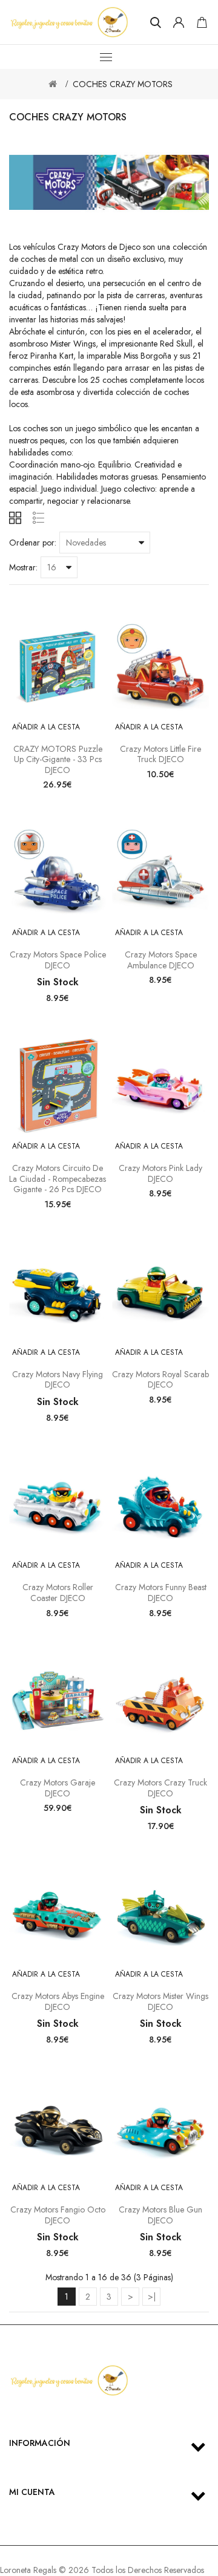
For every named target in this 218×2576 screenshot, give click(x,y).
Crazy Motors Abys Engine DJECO (58, 2001)
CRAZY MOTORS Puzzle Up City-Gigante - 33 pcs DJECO (58, 759)
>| (152, 2297)
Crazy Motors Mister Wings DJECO (160, 2001)
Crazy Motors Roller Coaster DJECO (58, 1593)
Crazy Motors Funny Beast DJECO (161, 1593)
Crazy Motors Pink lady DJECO (160, 1173)
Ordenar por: (33, 543)
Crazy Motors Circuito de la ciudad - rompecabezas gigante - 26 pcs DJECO (58, 1179)
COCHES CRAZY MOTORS (123, 84)
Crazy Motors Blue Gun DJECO (160, 2215)
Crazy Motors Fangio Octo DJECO (58, 2215)
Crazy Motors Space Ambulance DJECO (161, 960)
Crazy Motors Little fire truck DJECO (160, 754)
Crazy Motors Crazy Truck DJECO (160, 1788)
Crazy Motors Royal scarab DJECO (160, 1380)
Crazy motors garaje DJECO (58, 1788)
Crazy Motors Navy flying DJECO (58, 1380)
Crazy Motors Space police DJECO (58, 960)
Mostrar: (23, 567)
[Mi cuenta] (179, 22)
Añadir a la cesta (46, 727)
